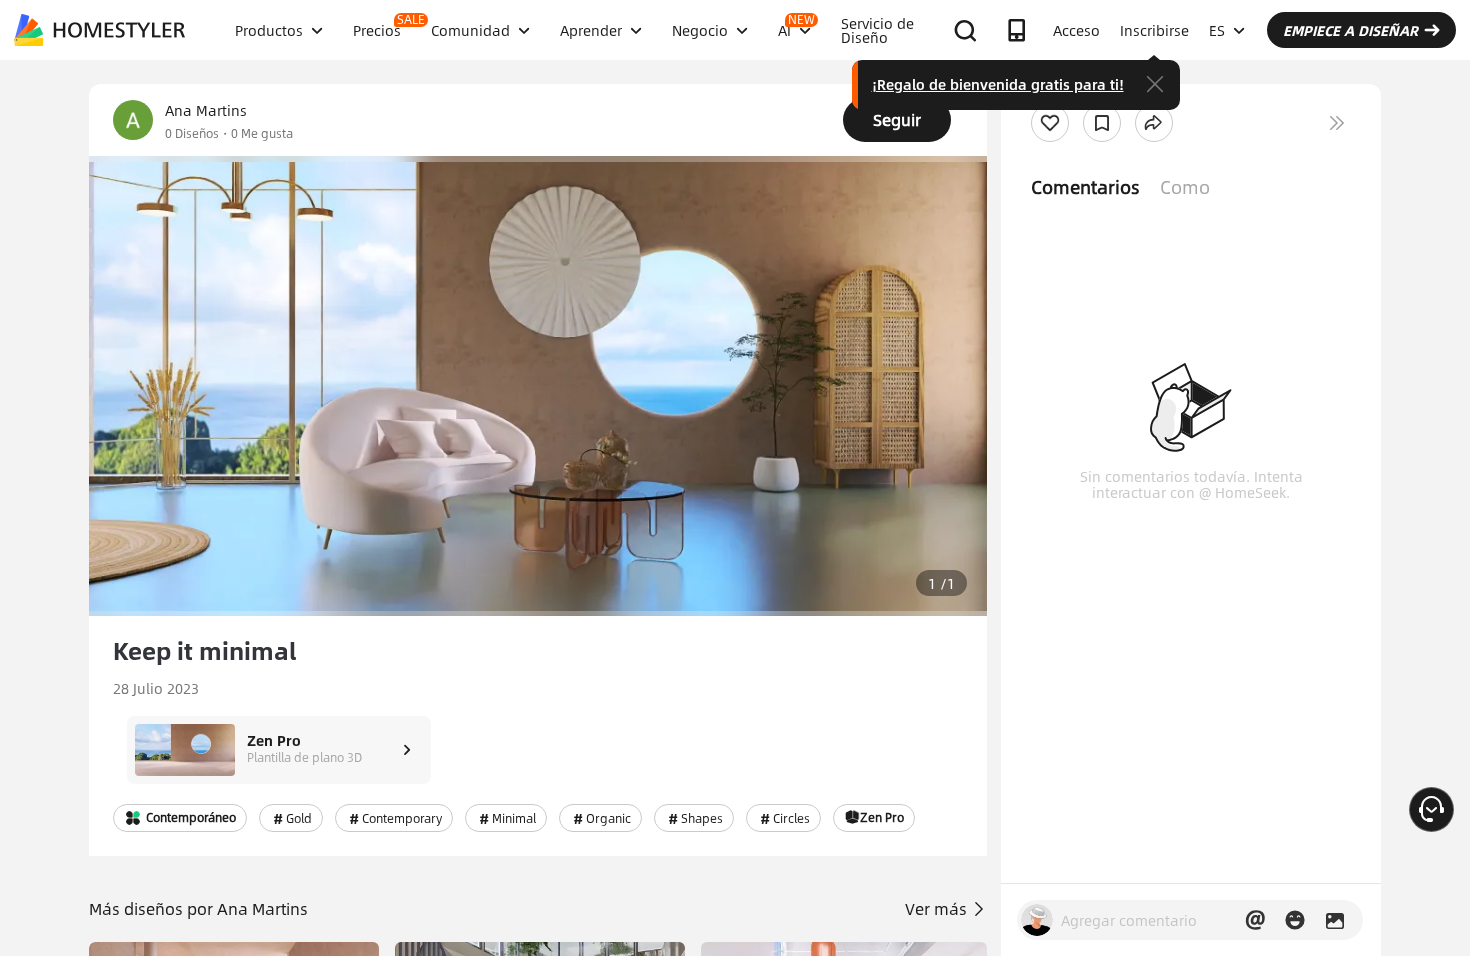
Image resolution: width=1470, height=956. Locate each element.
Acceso (1076, 30)
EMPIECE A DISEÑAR (1350, 30)
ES (1217, 30)
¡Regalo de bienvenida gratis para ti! (998, 84)
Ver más (938, 908)
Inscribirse (1154, 30)
